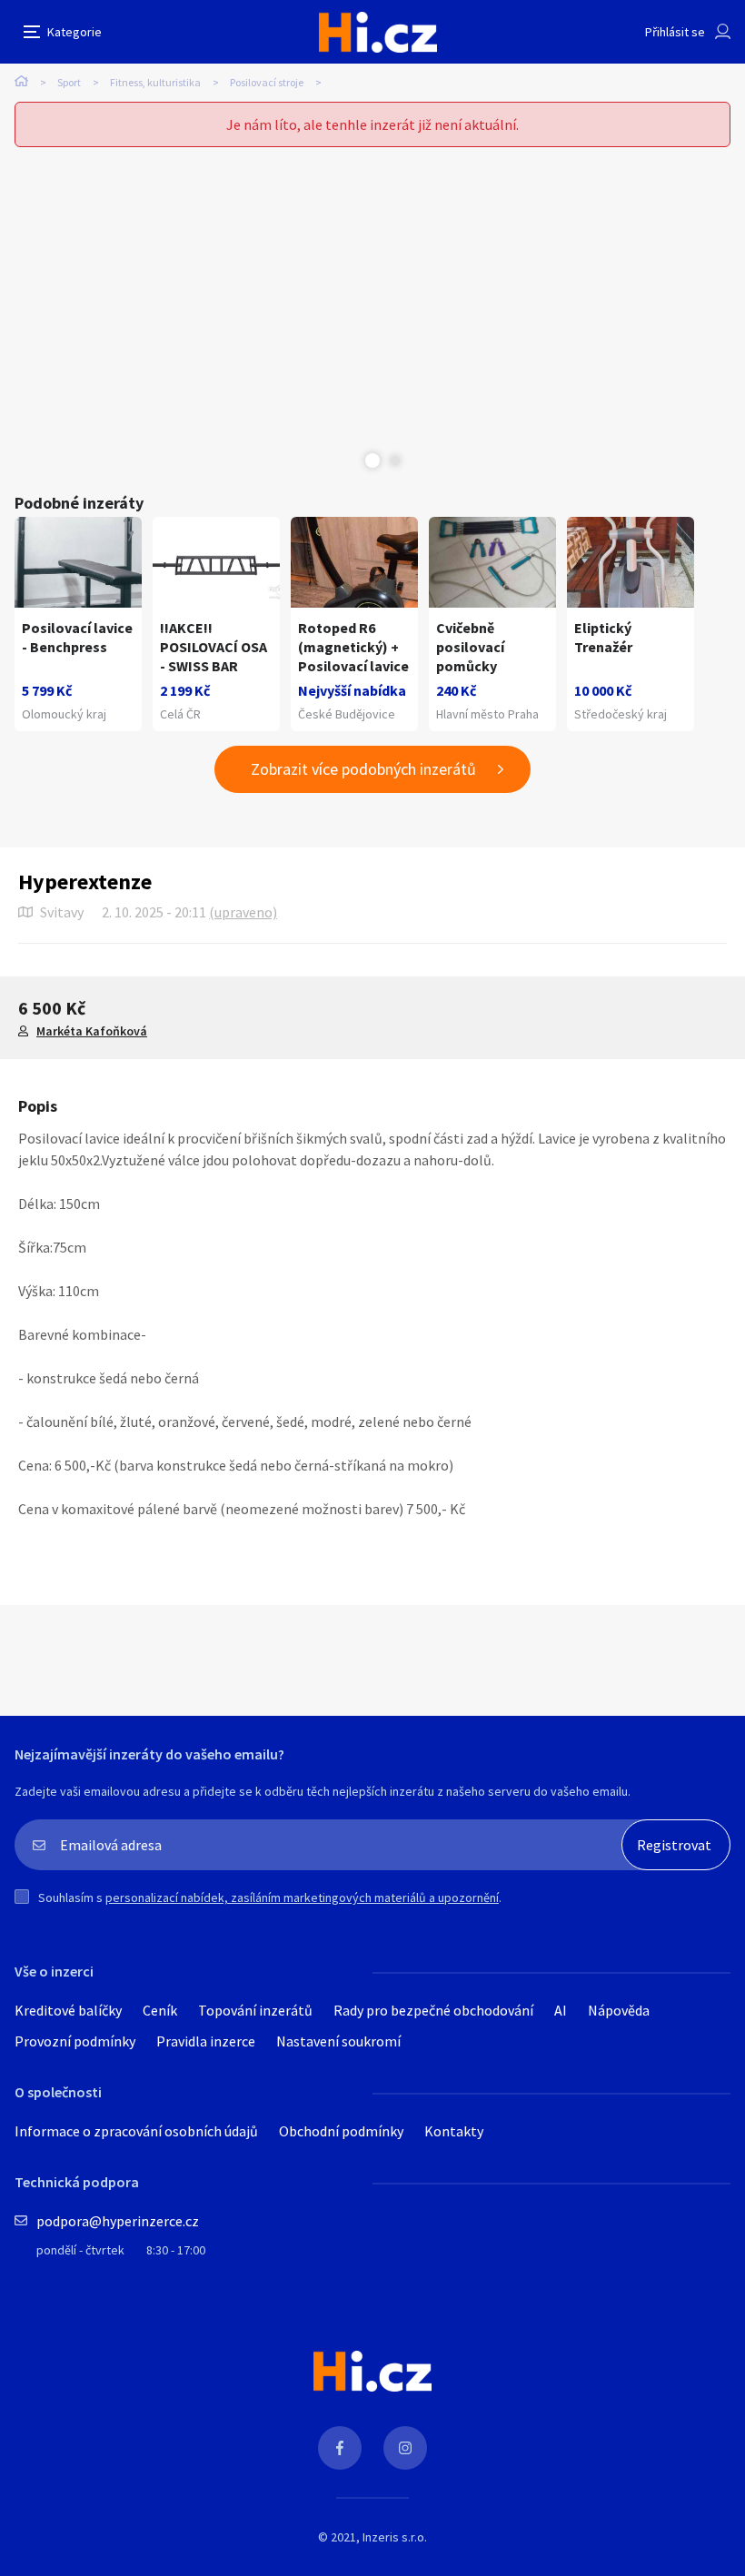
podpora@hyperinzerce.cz (118, 2221)
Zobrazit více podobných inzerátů (363, 769)
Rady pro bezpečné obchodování (433, 2010)
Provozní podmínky (75, 2041)
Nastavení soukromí (338, 2041)
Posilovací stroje (267, 82)
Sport (69, 82)
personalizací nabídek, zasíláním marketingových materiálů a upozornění (302, 1897)
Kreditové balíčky (68, 2010)
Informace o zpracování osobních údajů (136, 2131)
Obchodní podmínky (341, 2131)
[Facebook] (340, 2448)
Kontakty (454, 2131)
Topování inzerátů (255, 2010)
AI (561, 2010)
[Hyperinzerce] (378, 32)
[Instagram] (405, 2448)
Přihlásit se (675, 32)
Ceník (160, 2010)
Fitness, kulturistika (155, 82)
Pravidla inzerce (206, 2041)
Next (395, 461)
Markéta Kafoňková (92, 1031)
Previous (350, 461)
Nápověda (619, 2010)
